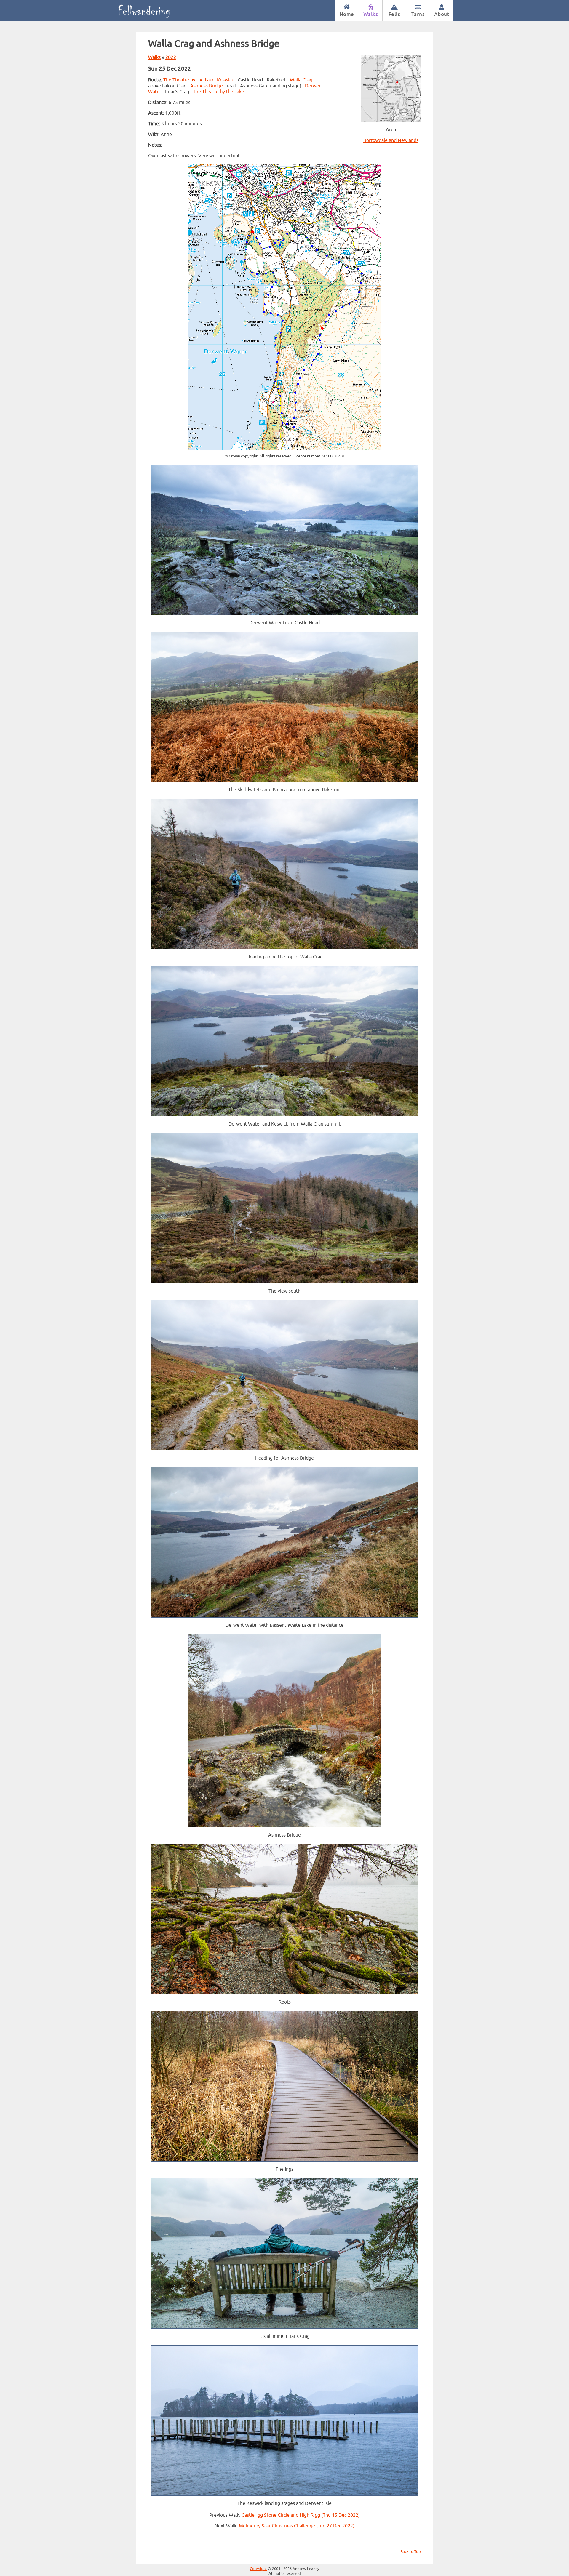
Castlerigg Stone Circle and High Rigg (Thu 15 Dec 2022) (301, 2515)
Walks (371, 14)
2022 (171, 57)
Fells (394, 14)
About (442, 14)
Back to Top (411, 2552)
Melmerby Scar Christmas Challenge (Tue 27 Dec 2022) (297, 2526)
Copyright (258, 2569)
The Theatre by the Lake (219, 92)
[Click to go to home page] (150, 11)
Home (347, 14)
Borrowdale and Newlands (391, 140)
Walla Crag (301, 80)
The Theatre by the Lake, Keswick (199, 80)
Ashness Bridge (207, 86)
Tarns (418, 14)
